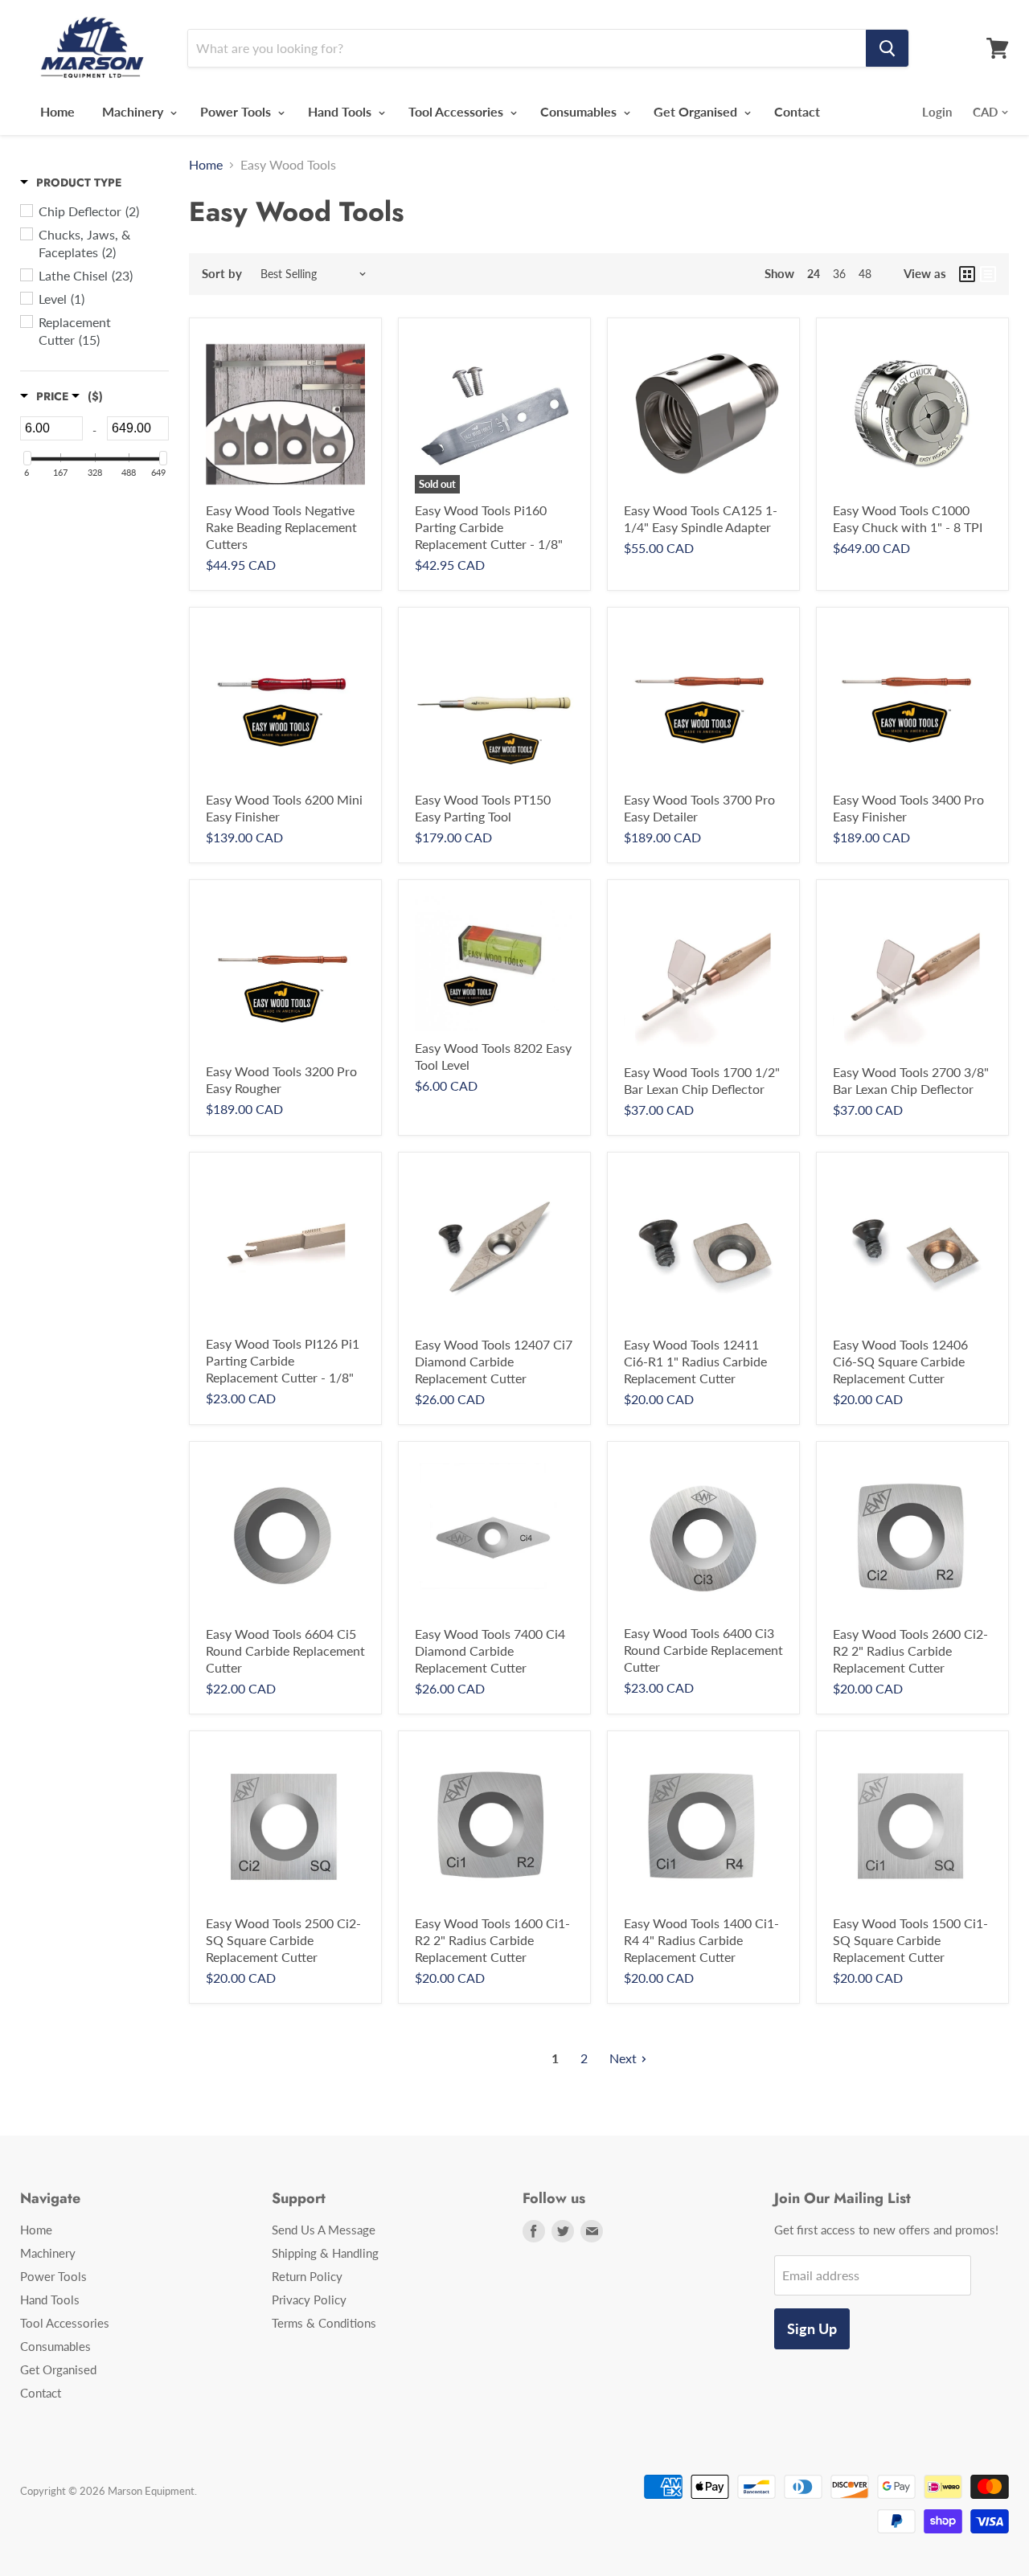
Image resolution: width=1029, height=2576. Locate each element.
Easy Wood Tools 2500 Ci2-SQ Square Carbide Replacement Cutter (283, 1940)
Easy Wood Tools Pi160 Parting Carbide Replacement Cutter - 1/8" (489, 527)
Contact (797, 111)
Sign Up (812, 2328)
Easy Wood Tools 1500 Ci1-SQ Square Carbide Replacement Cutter (910, 1940)
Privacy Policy (309, 2300)
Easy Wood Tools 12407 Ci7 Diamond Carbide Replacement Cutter (494, 1361)
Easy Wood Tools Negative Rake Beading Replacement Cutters (281, 527)
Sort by (222, 274)
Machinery (134, 111)
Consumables (580, 111)
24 (814, 274)
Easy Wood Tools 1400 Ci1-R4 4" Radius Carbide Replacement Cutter (701, 1940)
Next (623, 2058)
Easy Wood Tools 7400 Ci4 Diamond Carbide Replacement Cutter (490, 1650)
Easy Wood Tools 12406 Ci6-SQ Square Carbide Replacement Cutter (900, 1361)
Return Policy (307, 2276)
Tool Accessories (457, 111)
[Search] (887, 48)
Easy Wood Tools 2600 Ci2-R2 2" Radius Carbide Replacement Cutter (910, 1650)
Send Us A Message (324, 2230)
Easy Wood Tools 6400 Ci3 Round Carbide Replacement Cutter (703, 1650)
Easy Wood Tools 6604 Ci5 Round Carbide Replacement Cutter (285, 1650)
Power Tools (237, 111)
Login (937, 112)
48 (865, 274)
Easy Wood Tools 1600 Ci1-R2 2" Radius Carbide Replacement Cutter (492, 1940)
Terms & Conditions (324, 2323)
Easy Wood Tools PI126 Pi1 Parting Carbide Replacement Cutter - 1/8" (283, 1360)
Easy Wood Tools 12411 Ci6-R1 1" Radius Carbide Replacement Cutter (695, 1361)
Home (57, 111)
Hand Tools (341, 111)
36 (839, 274)
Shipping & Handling (325, 2253)
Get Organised (697, 111)
